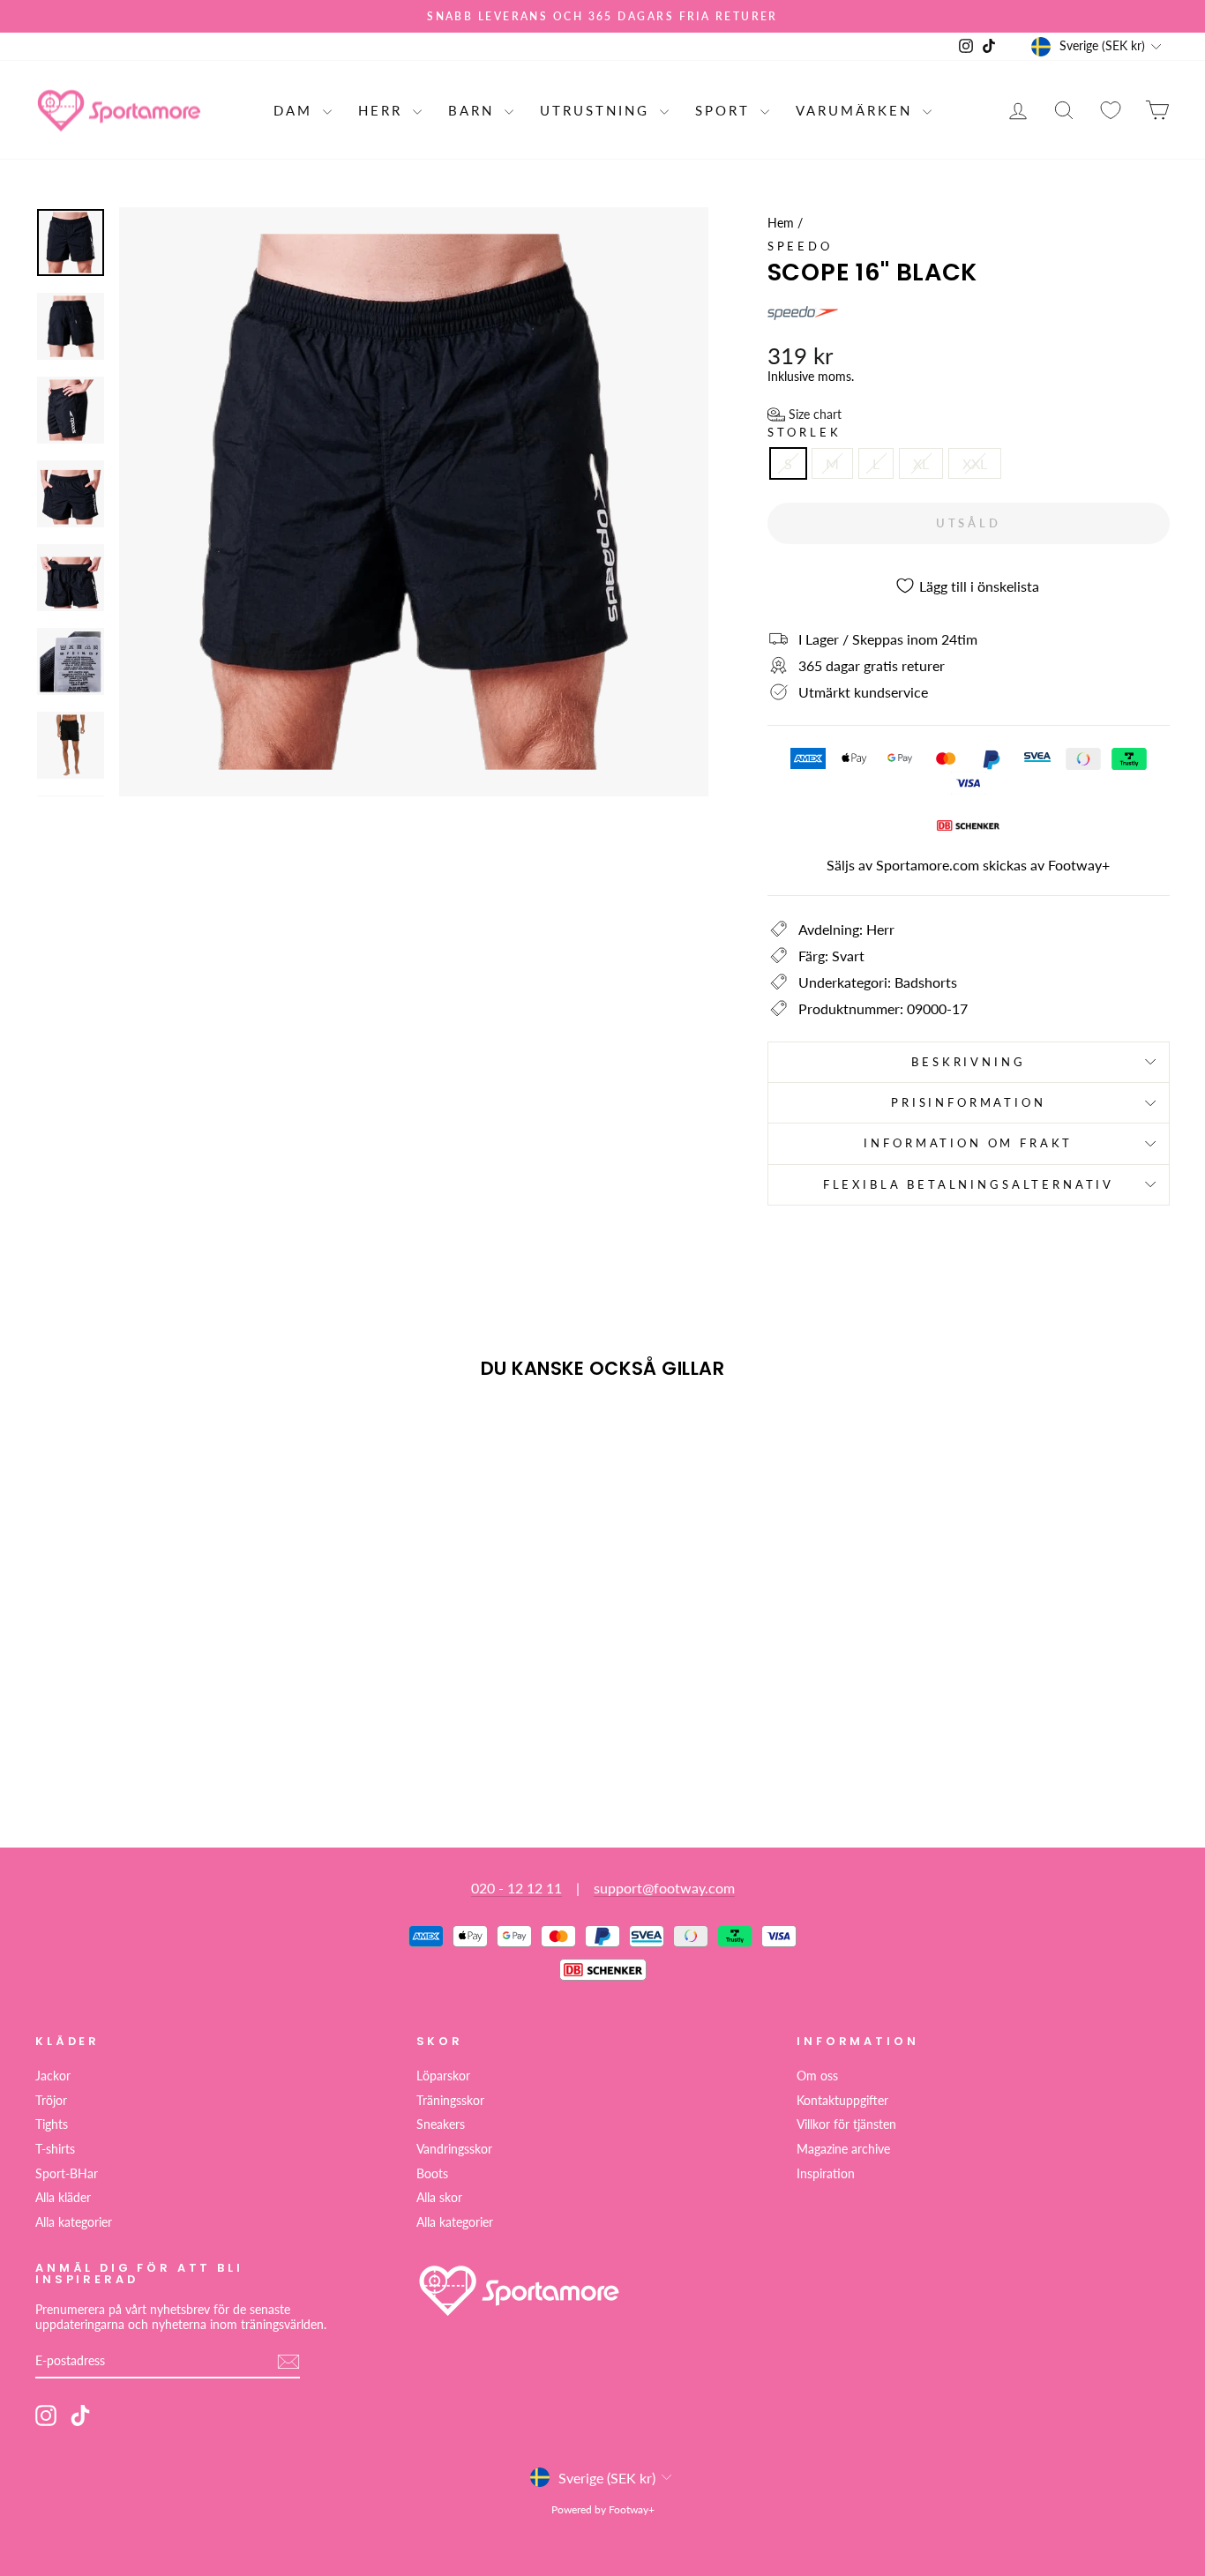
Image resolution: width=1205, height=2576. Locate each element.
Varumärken (857, 110)
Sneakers (441, 2124)
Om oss (817, 2076)
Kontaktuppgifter (842, 2101)
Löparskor (443, 2076)
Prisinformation (969, 1102)
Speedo (800, 246)
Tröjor (51, 2101)
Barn (474, 110)
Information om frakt (968, 1143)
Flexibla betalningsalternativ (969, 1184)
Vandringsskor (454, 2149)
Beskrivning (968, 1062)
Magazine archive (843, 2149)
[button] (805, 414)
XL (921, 463)
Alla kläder (63, 2198)
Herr (383, 110)
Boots (432, 2174)
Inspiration (826, 2174)
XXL (975, 463)
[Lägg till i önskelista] (56, 1444)
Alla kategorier (74, 2222)
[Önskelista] (1111, 110)
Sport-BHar (67, 2174)
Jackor (53, 2076)
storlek (805, 433)
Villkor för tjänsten (846, 2124)
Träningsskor (450, 2101)
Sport (726, 110)
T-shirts (55, 2149)
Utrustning (598, 110)
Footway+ (1079, 865)
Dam (296, 110)
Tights (52, 2124)
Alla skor (439, 2198)
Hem (781, 223)
